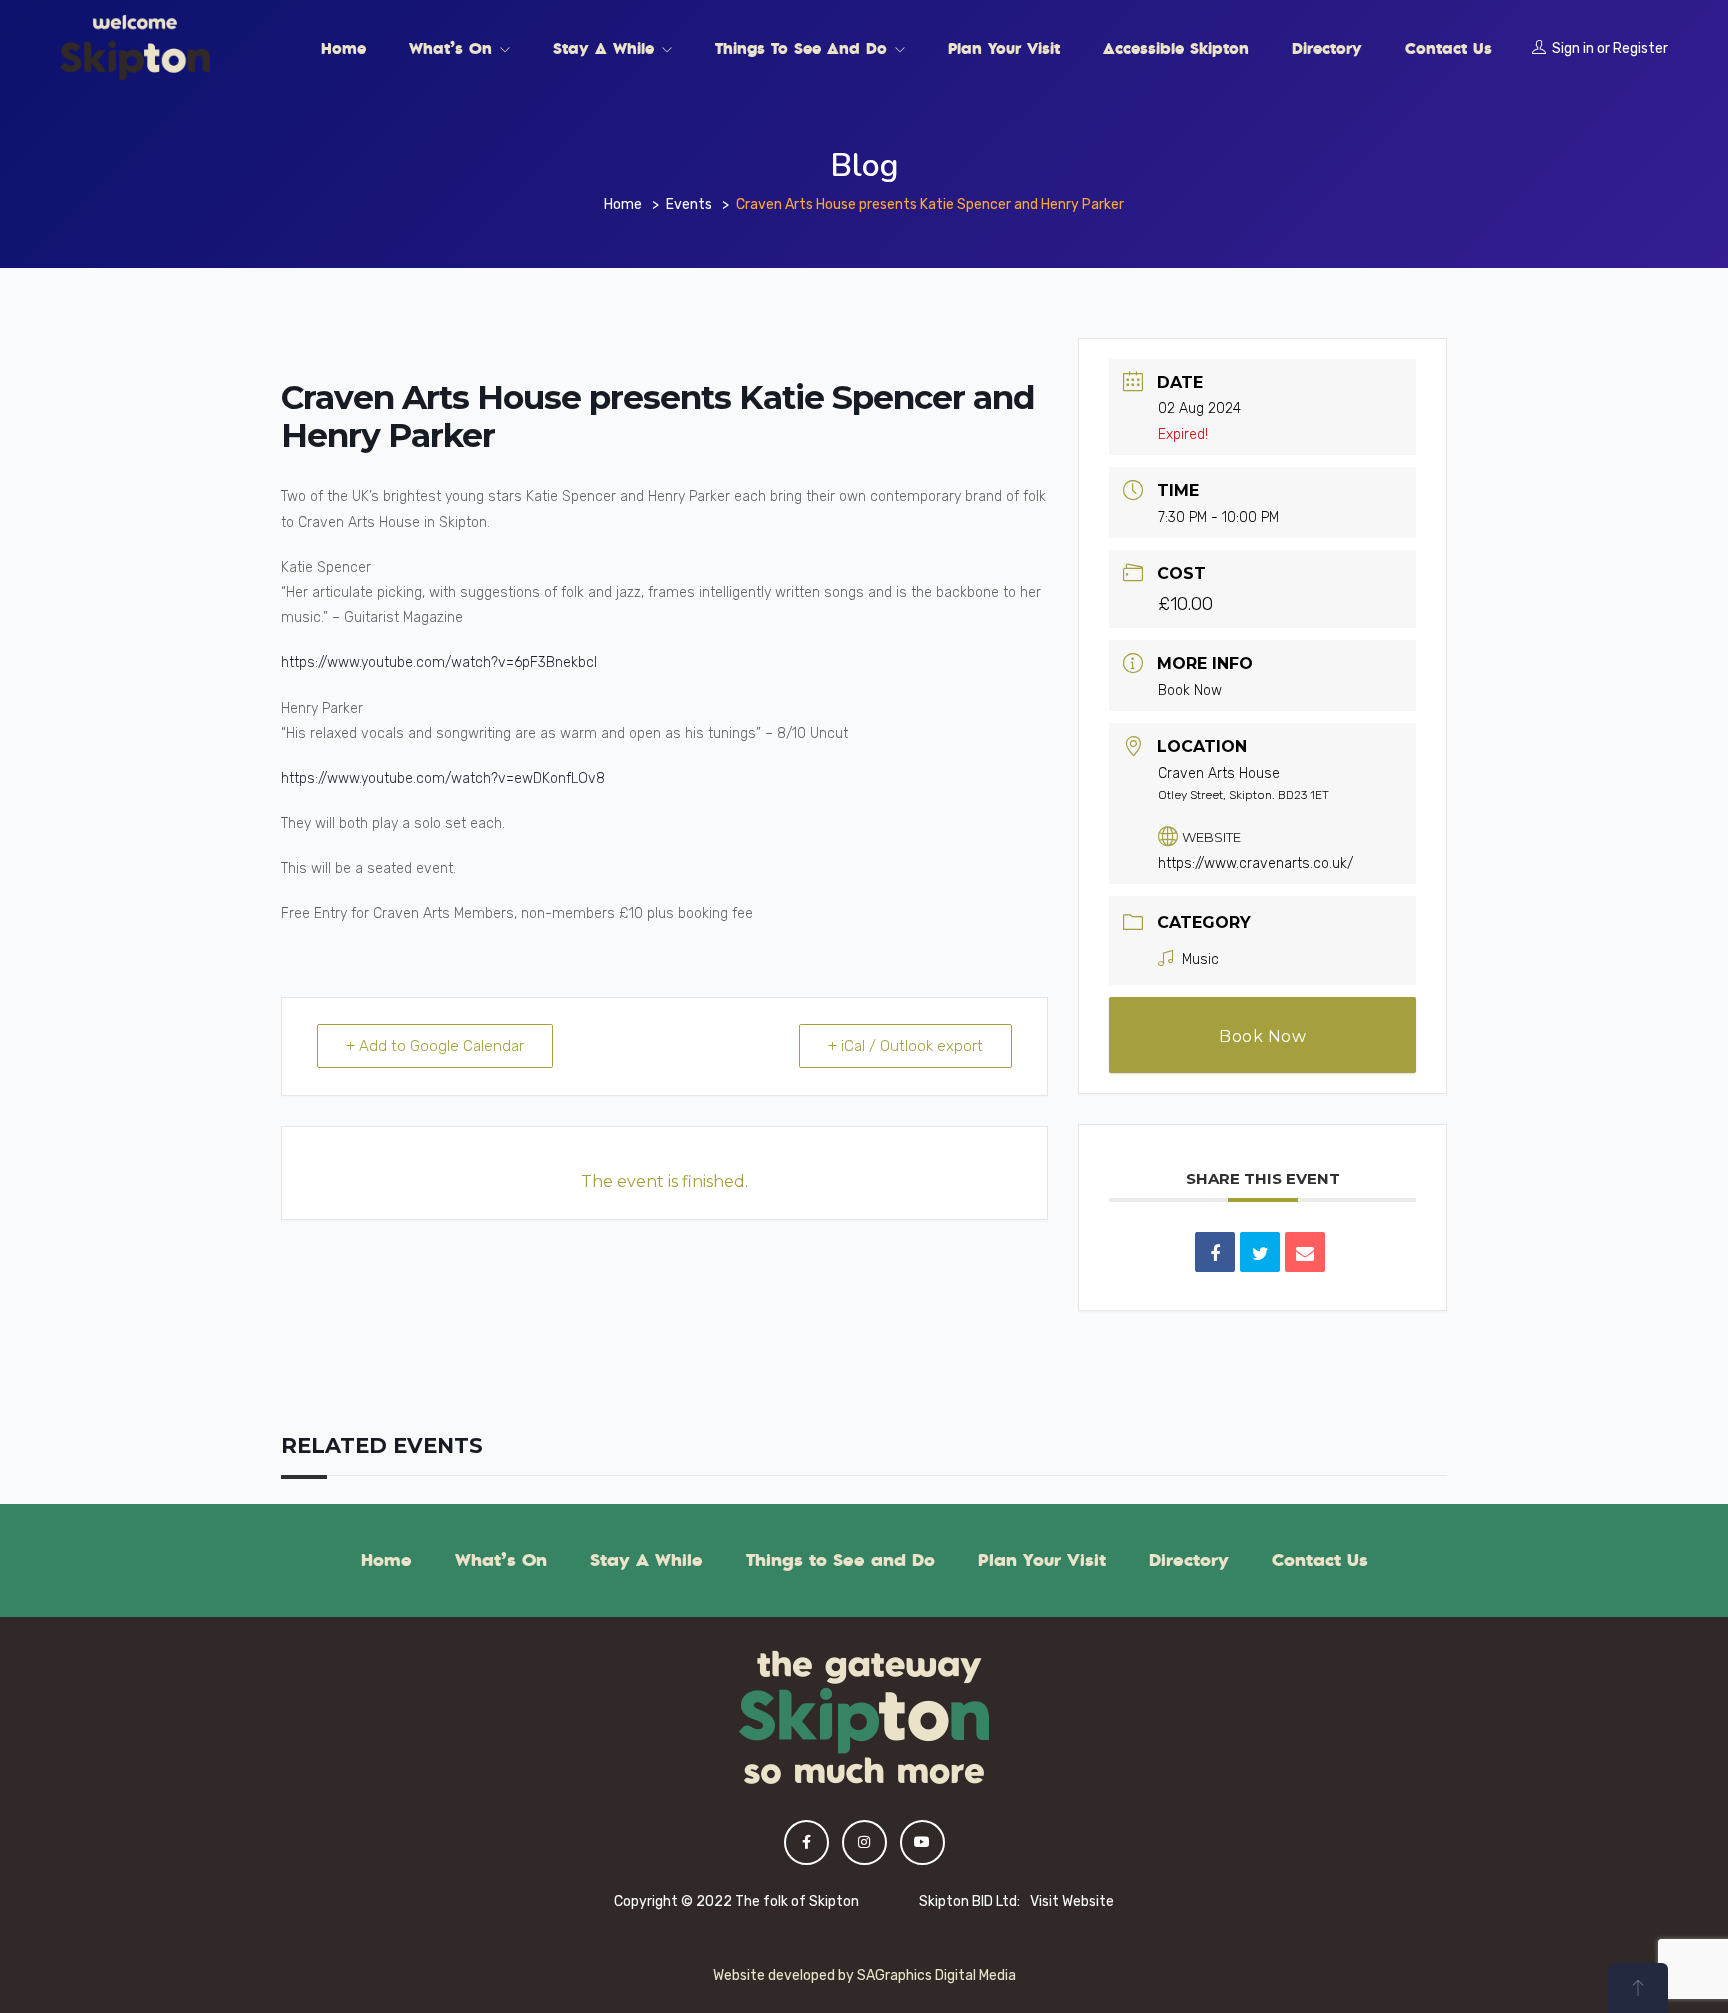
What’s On (453, 48)
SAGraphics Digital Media (936, 1975)
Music (1200, 959)
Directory (1327, 48)
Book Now (1190, 690)
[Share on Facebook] (1215, 1252)
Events (689, 204)
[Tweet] (1260, 1252)
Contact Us (1448, 48)
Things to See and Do (804, 48)
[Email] (1305, 1252)
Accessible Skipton (1176, 48)
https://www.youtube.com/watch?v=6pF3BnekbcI (439, 662)
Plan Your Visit (1004, 48)
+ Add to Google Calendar (435, 1046)
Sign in (1573, 48)
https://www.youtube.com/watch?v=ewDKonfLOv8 (443, 778)
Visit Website (1072, 1901)
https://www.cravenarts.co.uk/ (1255, 863)
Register (1640, 48)
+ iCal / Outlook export (905, 1046)
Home (343, 48)
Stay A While (606, 48)
